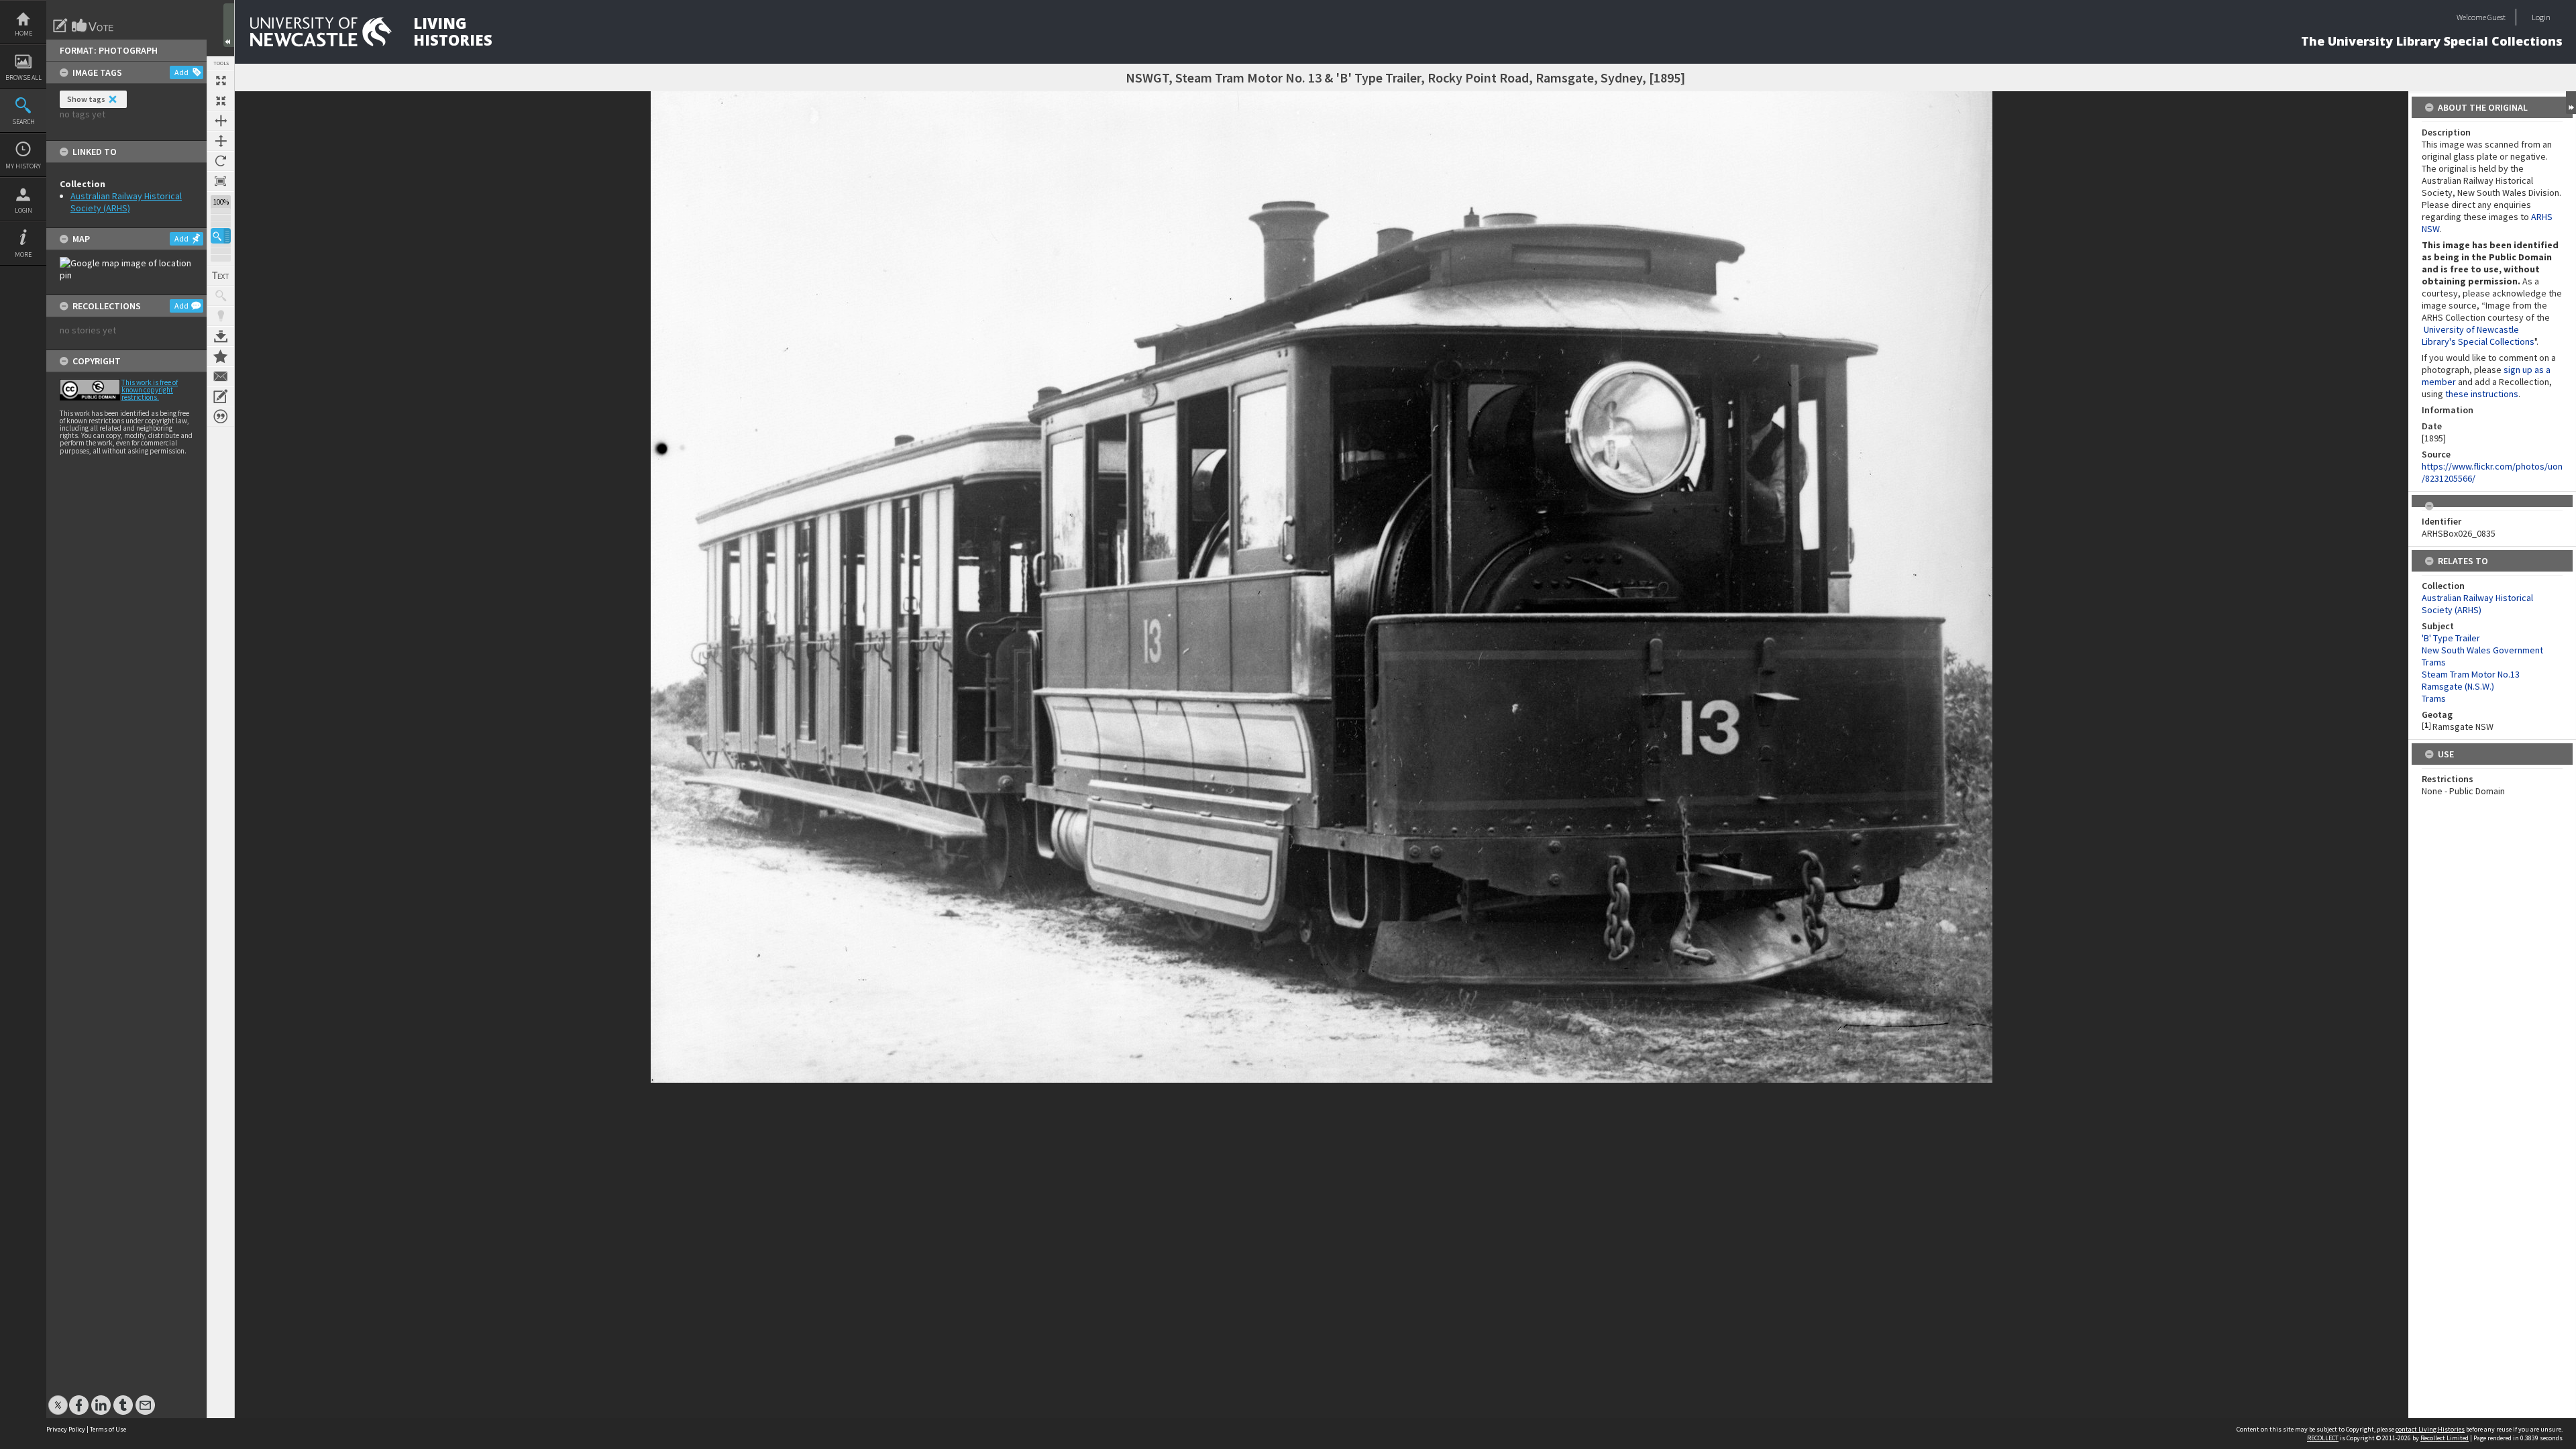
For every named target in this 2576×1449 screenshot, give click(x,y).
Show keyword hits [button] (221, 296)
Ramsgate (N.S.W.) (2458, 686)
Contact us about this (221, 376)
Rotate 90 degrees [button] (221, 161)
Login (23, 210)
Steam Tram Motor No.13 (2471, 674)
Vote (93, 25)
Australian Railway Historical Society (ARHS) (126, 202)
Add (181, 72)
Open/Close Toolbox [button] (229, 25)
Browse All (23, 77)
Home (23, 33)
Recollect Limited (2445, 1438)
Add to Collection (221, 356)
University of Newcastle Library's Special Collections (2478, 335)
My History (23, 166)
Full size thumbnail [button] (221, 80)
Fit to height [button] (221, 141)
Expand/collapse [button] (2571, 103)
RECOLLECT (2323, 1438)
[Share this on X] (58, 1398)
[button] (221, 236)
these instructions (2482, 394)
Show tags (86, 99)
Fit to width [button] (221, 121)
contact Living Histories (2430, 1429)
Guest (2497, 17)
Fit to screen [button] (221, 101)
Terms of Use (108, 1429)
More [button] (23, 255)
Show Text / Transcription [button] (221, 276)
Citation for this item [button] (221, 417)
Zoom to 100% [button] (221, 181)
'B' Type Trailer (2451, 638)
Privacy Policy (66, 1429)
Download (221, 336)
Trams (2434, 698)
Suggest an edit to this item (60, 25)
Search (23, 122)
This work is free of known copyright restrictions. (150, 390)
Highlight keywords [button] (221, 316)
